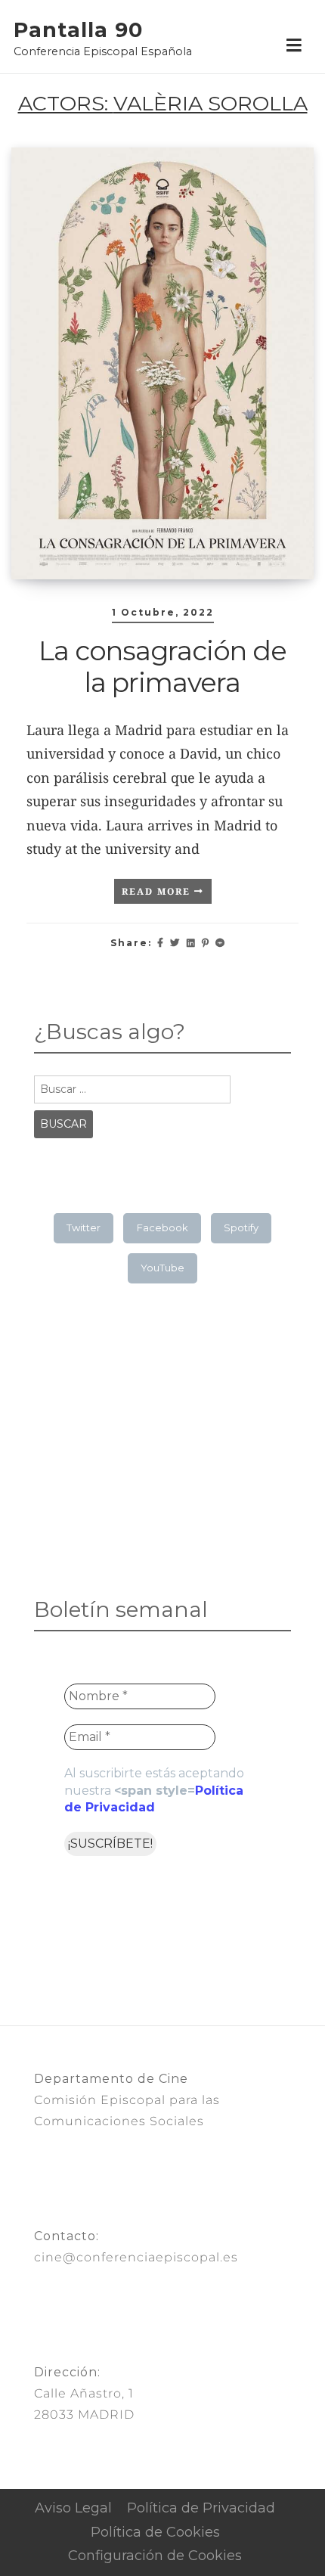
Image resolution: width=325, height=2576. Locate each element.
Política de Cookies (155, 2532)
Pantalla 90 (78, 30)
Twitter (84, 1227)
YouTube (162, 1268)
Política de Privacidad (201, 2508)
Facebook (162, 1227)
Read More (158, 891)
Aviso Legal (73, 2508)
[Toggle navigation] (294, 46)
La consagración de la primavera (162, 667)
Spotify (241, 1227)
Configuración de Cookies (155, 2556)
